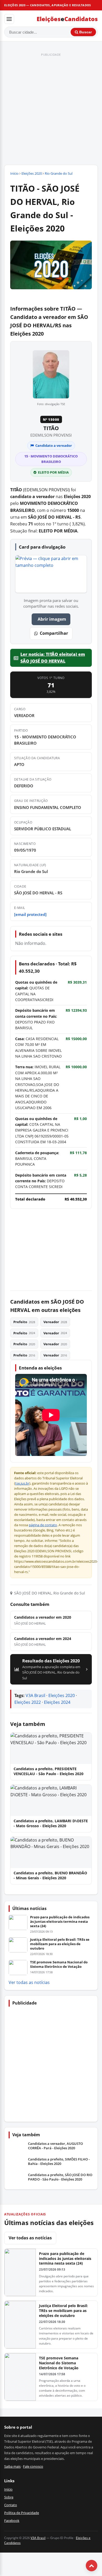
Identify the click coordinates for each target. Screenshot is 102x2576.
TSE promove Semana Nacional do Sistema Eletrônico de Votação (59, 1964)
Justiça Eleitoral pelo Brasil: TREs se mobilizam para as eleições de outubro (60, 1944)
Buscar (85, 32)
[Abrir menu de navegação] (9, 19)
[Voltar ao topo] (92, 2566)
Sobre (9, 2497)
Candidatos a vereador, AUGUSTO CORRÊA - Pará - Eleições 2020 (55, 2146)
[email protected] (30, 914)
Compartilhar (54, 633)
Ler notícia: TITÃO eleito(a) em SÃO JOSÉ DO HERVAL (53, 658)
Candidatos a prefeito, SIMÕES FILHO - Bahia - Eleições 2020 (59, 2162)
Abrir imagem (52, 619)
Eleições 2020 (32, 173)
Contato (11, 2505)
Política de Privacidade (22, 2513)
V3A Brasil (35, 1695)
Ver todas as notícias (29, 1982)
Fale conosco (33, 2466)
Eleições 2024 (57, 1702)
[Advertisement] (51, 109)
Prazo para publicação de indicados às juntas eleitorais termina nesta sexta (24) (60, 1921)
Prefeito (24, 1322)
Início (14, 173)
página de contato (43, 1525)
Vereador (55, 1322)
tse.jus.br (22, 1483)
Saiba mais (12, 2466)
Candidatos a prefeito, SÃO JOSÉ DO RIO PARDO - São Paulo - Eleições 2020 (60, 2177)
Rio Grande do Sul (59, 173)
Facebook (12, 2521)
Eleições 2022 (28, 1702)
